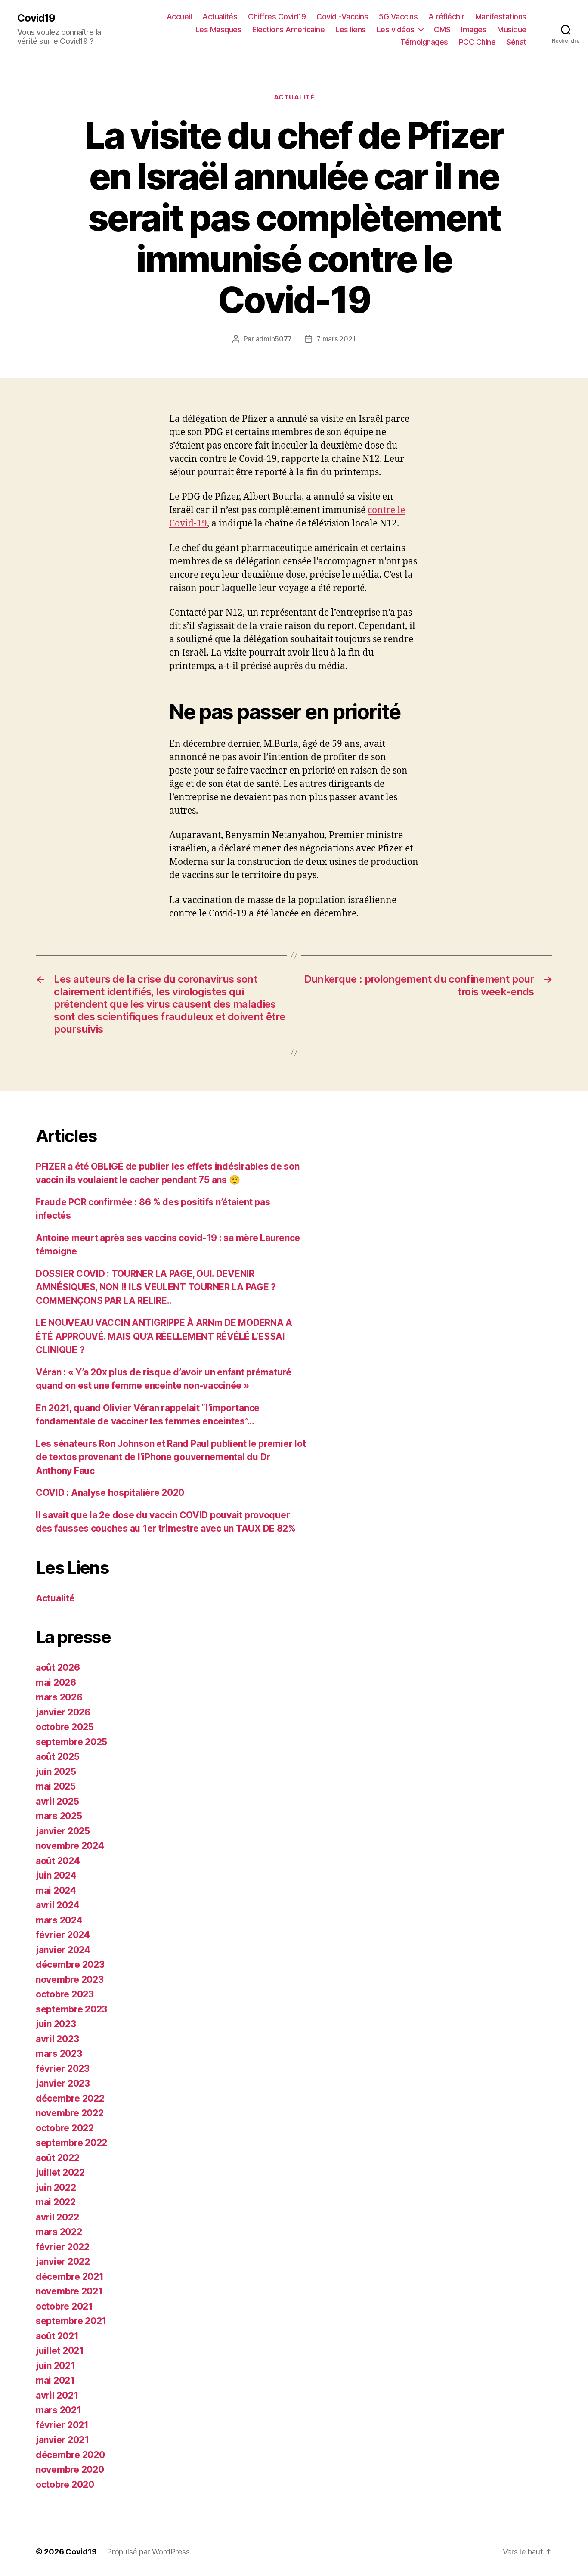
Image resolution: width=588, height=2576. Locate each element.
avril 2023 (57, 2039)
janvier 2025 (63, 1831)
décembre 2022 (70, 2098)
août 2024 (58, 1861)
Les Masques (219, 29)
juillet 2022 (60, 2172)
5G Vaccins (398, 17)
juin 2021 (56, 2366)
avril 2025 (57, 1801)
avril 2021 (57, 2395)
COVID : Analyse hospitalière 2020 (110, 1493)
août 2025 (58, 1757)
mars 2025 (59, 1816)
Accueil (179, 17)
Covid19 (36, 18)
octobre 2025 (65, 1727)
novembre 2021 (69, 2291)
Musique (512, 29)
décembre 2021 (70, 2277)
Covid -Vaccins (342, 17)
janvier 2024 (63, 1950)
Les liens (351, 29)
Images (474, 29)
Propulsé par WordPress (148, 2552)
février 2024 (63, 1935)
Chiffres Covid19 (277, 17)
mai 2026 (56, 1683)
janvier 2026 (63, 1712)
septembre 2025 (71, 1742)
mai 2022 (56, 2202)
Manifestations (501, 17)
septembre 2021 (71, 2321)
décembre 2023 (70, 1965)
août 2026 (58, 1667)
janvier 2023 (63, 2083)
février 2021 (62, 2425)
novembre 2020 (70, 2469)
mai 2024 (56, 1890)
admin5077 (274, 339)
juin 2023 (56, 2024)
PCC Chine (477, 42)
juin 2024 (56, 1875)
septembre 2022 (71, 2143)
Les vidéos (396, 29)
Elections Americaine (288, 29)
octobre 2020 (65, 2485)
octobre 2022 (65, 2128)
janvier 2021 (62, 2440)
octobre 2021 (64, 2306)
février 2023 (63, 2069)
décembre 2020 (70, 2455)
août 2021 (57, 2336)
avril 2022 (57, 2217)
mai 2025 (56, 1786)
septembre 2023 (71, 2009)
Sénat (516, 42)
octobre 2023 (65, 1994)
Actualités (220, 17)
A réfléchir (446, 17)
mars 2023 (59, 2054)
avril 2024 (57, 1905)
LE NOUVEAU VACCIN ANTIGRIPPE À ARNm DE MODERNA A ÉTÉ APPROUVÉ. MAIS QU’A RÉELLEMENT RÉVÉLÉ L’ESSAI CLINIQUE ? (164, 1336)
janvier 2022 (63, 2262)
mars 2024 (59, 1920)
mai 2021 (55, 2380)
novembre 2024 (70, 1846)
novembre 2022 (70, 2113)
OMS (442, 29)
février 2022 (63, 2247)
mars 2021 (59, 2410)
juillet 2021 (60, 2351)
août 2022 (58, 2158)
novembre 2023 (70, 1980)
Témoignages (424, 42)
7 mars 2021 (336, 339)
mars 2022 (59, 2232)
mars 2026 (59, 1697)
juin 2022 (56, 2187)
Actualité (294, 97)
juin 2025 (56, 1772)
